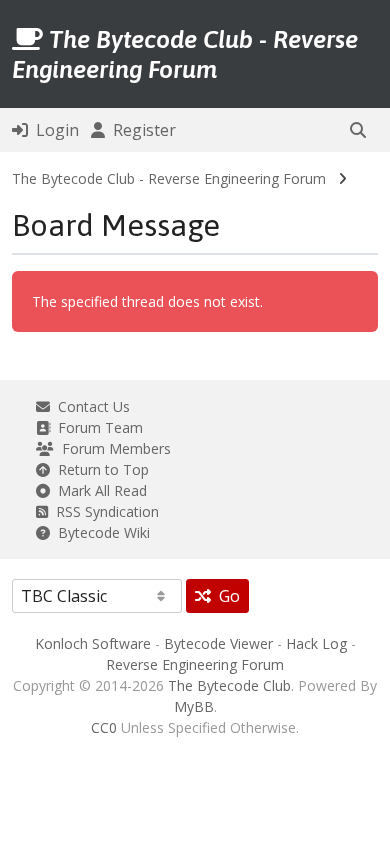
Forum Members (112, 448)
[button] (358, 130)
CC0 (104, 727)
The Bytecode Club (229, 685)
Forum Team (96, 427)
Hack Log (316, 643)
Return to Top (99, 469)
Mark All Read (98, 490)
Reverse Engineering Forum (195, 664)
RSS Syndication (103, 511)
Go (225, 596)
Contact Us (90, 406)
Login (53, 130)
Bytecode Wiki (100, 532)
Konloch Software (93, 643)
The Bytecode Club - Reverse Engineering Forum (169, 178)
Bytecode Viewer (218, 643)
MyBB (194, 706)
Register (140, 130)
